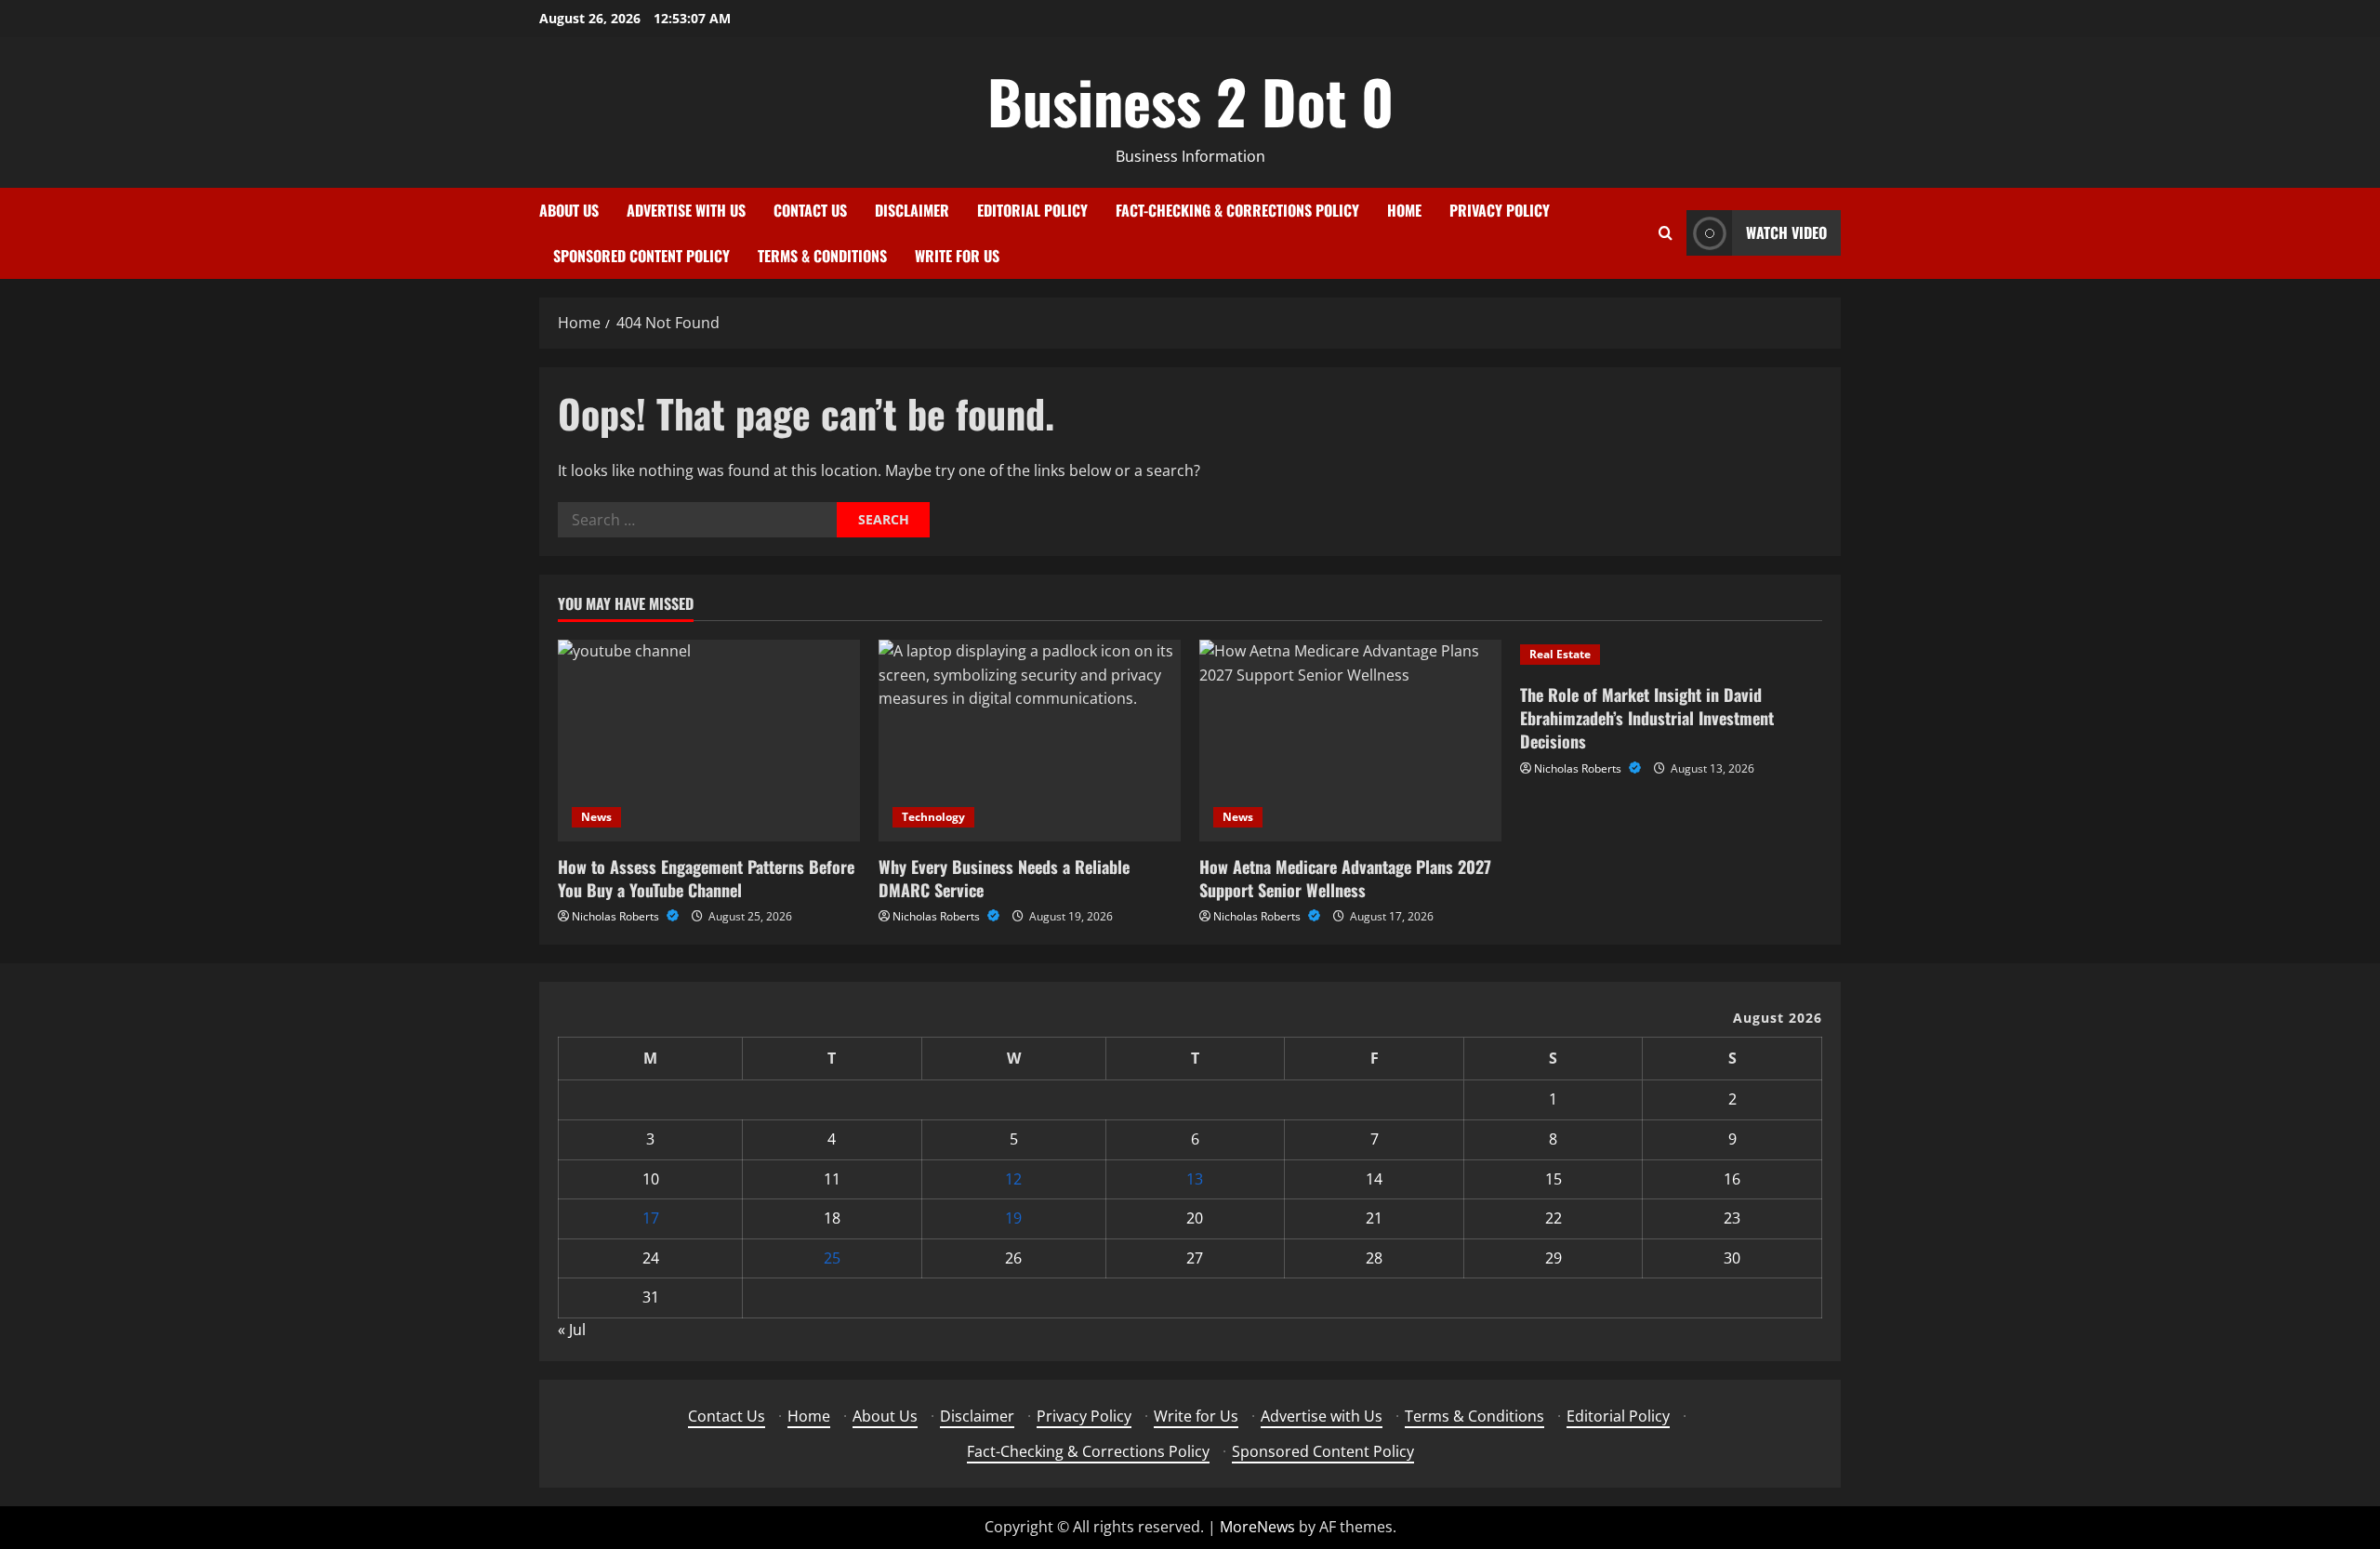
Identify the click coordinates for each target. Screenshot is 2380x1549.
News (596, 817)
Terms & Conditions (822, 256)
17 (651, 1218)
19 (1013, 1218)
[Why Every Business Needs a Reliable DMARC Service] (1030, 741)
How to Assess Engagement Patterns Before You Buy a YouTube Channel (706, 878)
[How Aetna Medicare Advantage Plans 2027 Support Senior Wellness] (1350, 741)
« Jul (572, 1330)
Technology (933, 817)
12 (1013, 1179)
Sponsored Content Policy (641, 256)
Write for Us (957, 256)
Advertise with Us (686, 210)
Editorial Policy (1032, 210)
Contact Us (810, 210)
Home (1404, 210)
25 (832, 1258)
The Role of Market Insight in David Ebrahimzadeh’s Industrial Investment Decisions (1647, 718)
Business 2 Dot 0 (1190, 100)
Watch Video (1786, 232)
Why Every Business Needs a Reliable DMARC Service (1004, 878)
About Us (569, 210)
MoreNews (1257, 1527)
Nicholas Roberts (617, 916)
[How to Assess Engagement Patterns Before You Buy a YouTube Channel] (709, 741)
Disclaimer (912, 210)
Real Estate (1560, 654)
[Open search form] (1666, 233)
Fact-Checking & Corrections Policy (1237, 210)
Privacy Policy (1500, 210)
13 (1195, 1179)
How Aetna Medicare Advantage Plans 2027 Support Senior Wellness (1345, 878)
